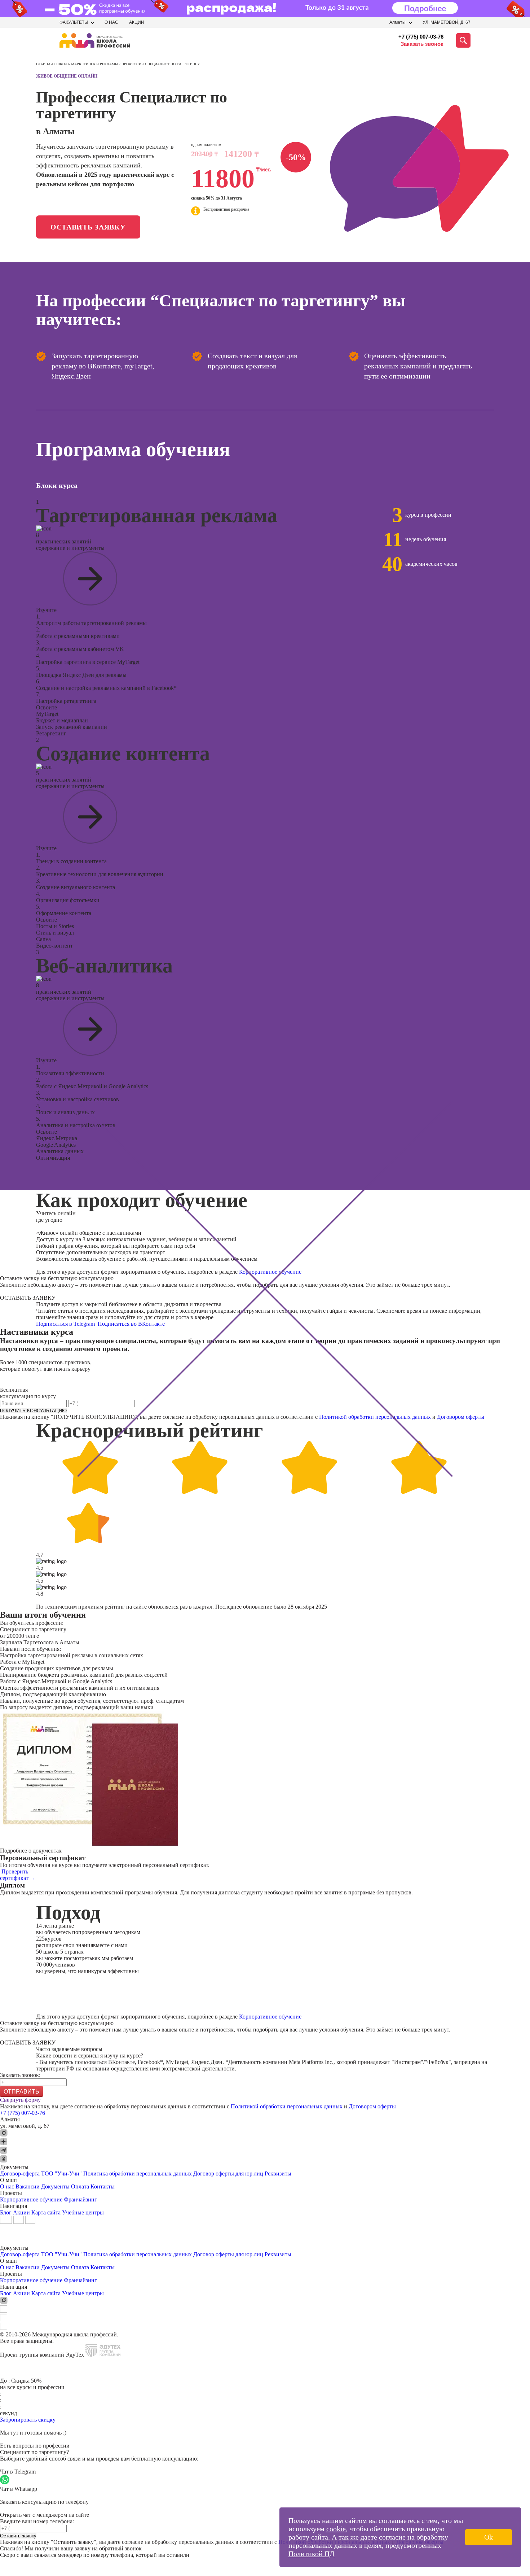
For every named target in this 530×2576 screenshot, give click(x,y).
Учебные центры (83, 2212)
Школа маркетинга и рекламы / (89, 64)
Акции (137, 22)
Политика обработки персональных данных (138, 2173)
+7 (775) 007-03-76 (421, 37)
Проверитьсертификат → (18, 1875)
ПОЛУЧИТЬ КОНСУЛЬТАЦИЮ (33, 1411)
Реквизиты (278, 2173)
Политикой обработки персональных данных (375, 1417)
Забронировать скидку (28, 2420)
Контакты (103, 2186)
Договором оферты (461, 1417)
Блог (6, 2212)
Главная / (46, 64)
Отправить (21, 2092)
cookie (336, 2529)
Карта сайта (46, 2212)
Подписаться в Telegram (66, 1324)
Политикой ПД (312, 2554)
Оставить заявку (88, 227)
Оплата (80, 2186)
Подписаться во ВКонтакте (132, 1324)
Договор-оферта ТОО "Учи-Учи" (41, 2173)
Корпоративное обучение (270, 1272)
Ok (489, 2537)
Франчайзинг (80, 2199)
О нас (111, 22)
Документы (55, 2186)
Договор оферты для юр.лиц (228, 2173)
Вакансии (28, 2186)
